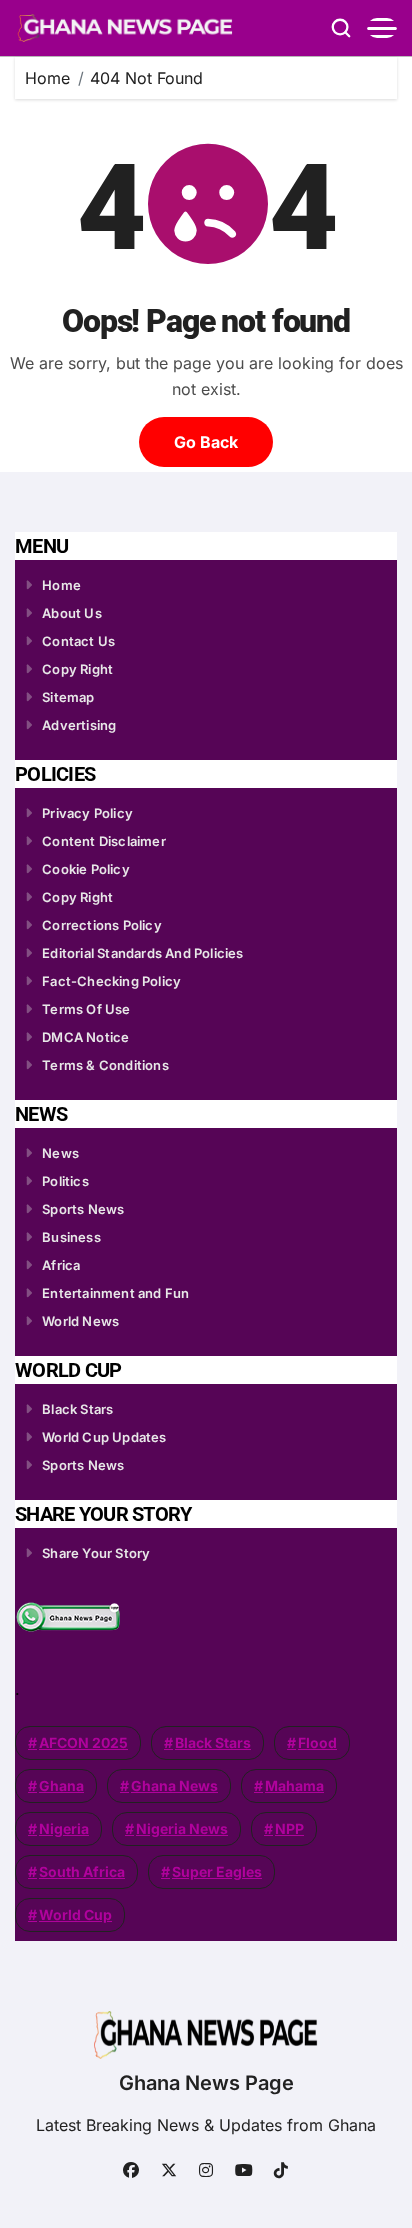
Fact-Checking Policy (111, 981)
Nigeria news (182, 1828)
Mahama (294, 1785)
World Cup (75, 1914)
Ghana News (174, 1785)
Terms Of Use (86, 1009)
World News (80, 1321)
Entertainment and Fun (115, 1293)
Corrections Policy (102, 925)
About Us (72, 613)
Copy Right (77, 669)
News (60, 1153)
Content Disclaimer (104, 841)
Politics (65, 1181)
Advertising (79, 725)
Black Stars (77, 1409)
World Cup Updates (104, 1437)
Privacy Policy (87, 813)
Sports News (83, 1209)
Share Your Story (96, 1553)
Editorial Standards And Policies (142, 953)
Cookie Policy (86, 869)
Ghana (61, 1785)
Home (61, 585)
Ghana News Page (206, 2083)
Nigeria (64, 1828)
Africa (61, 1265)
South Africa (82, 1871)
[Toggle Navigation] (382, 28)
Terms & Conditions (105, 1065)
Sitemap (68, 697)
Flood (317, 1742)
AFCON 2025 (83, 1742)
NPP (289, 1828)
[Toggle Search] (341, 28)
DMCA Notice (85, 1037)
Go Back (206, 442)
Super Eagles (217, 1871)
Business (71, 1237)
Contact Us (78, 641)
